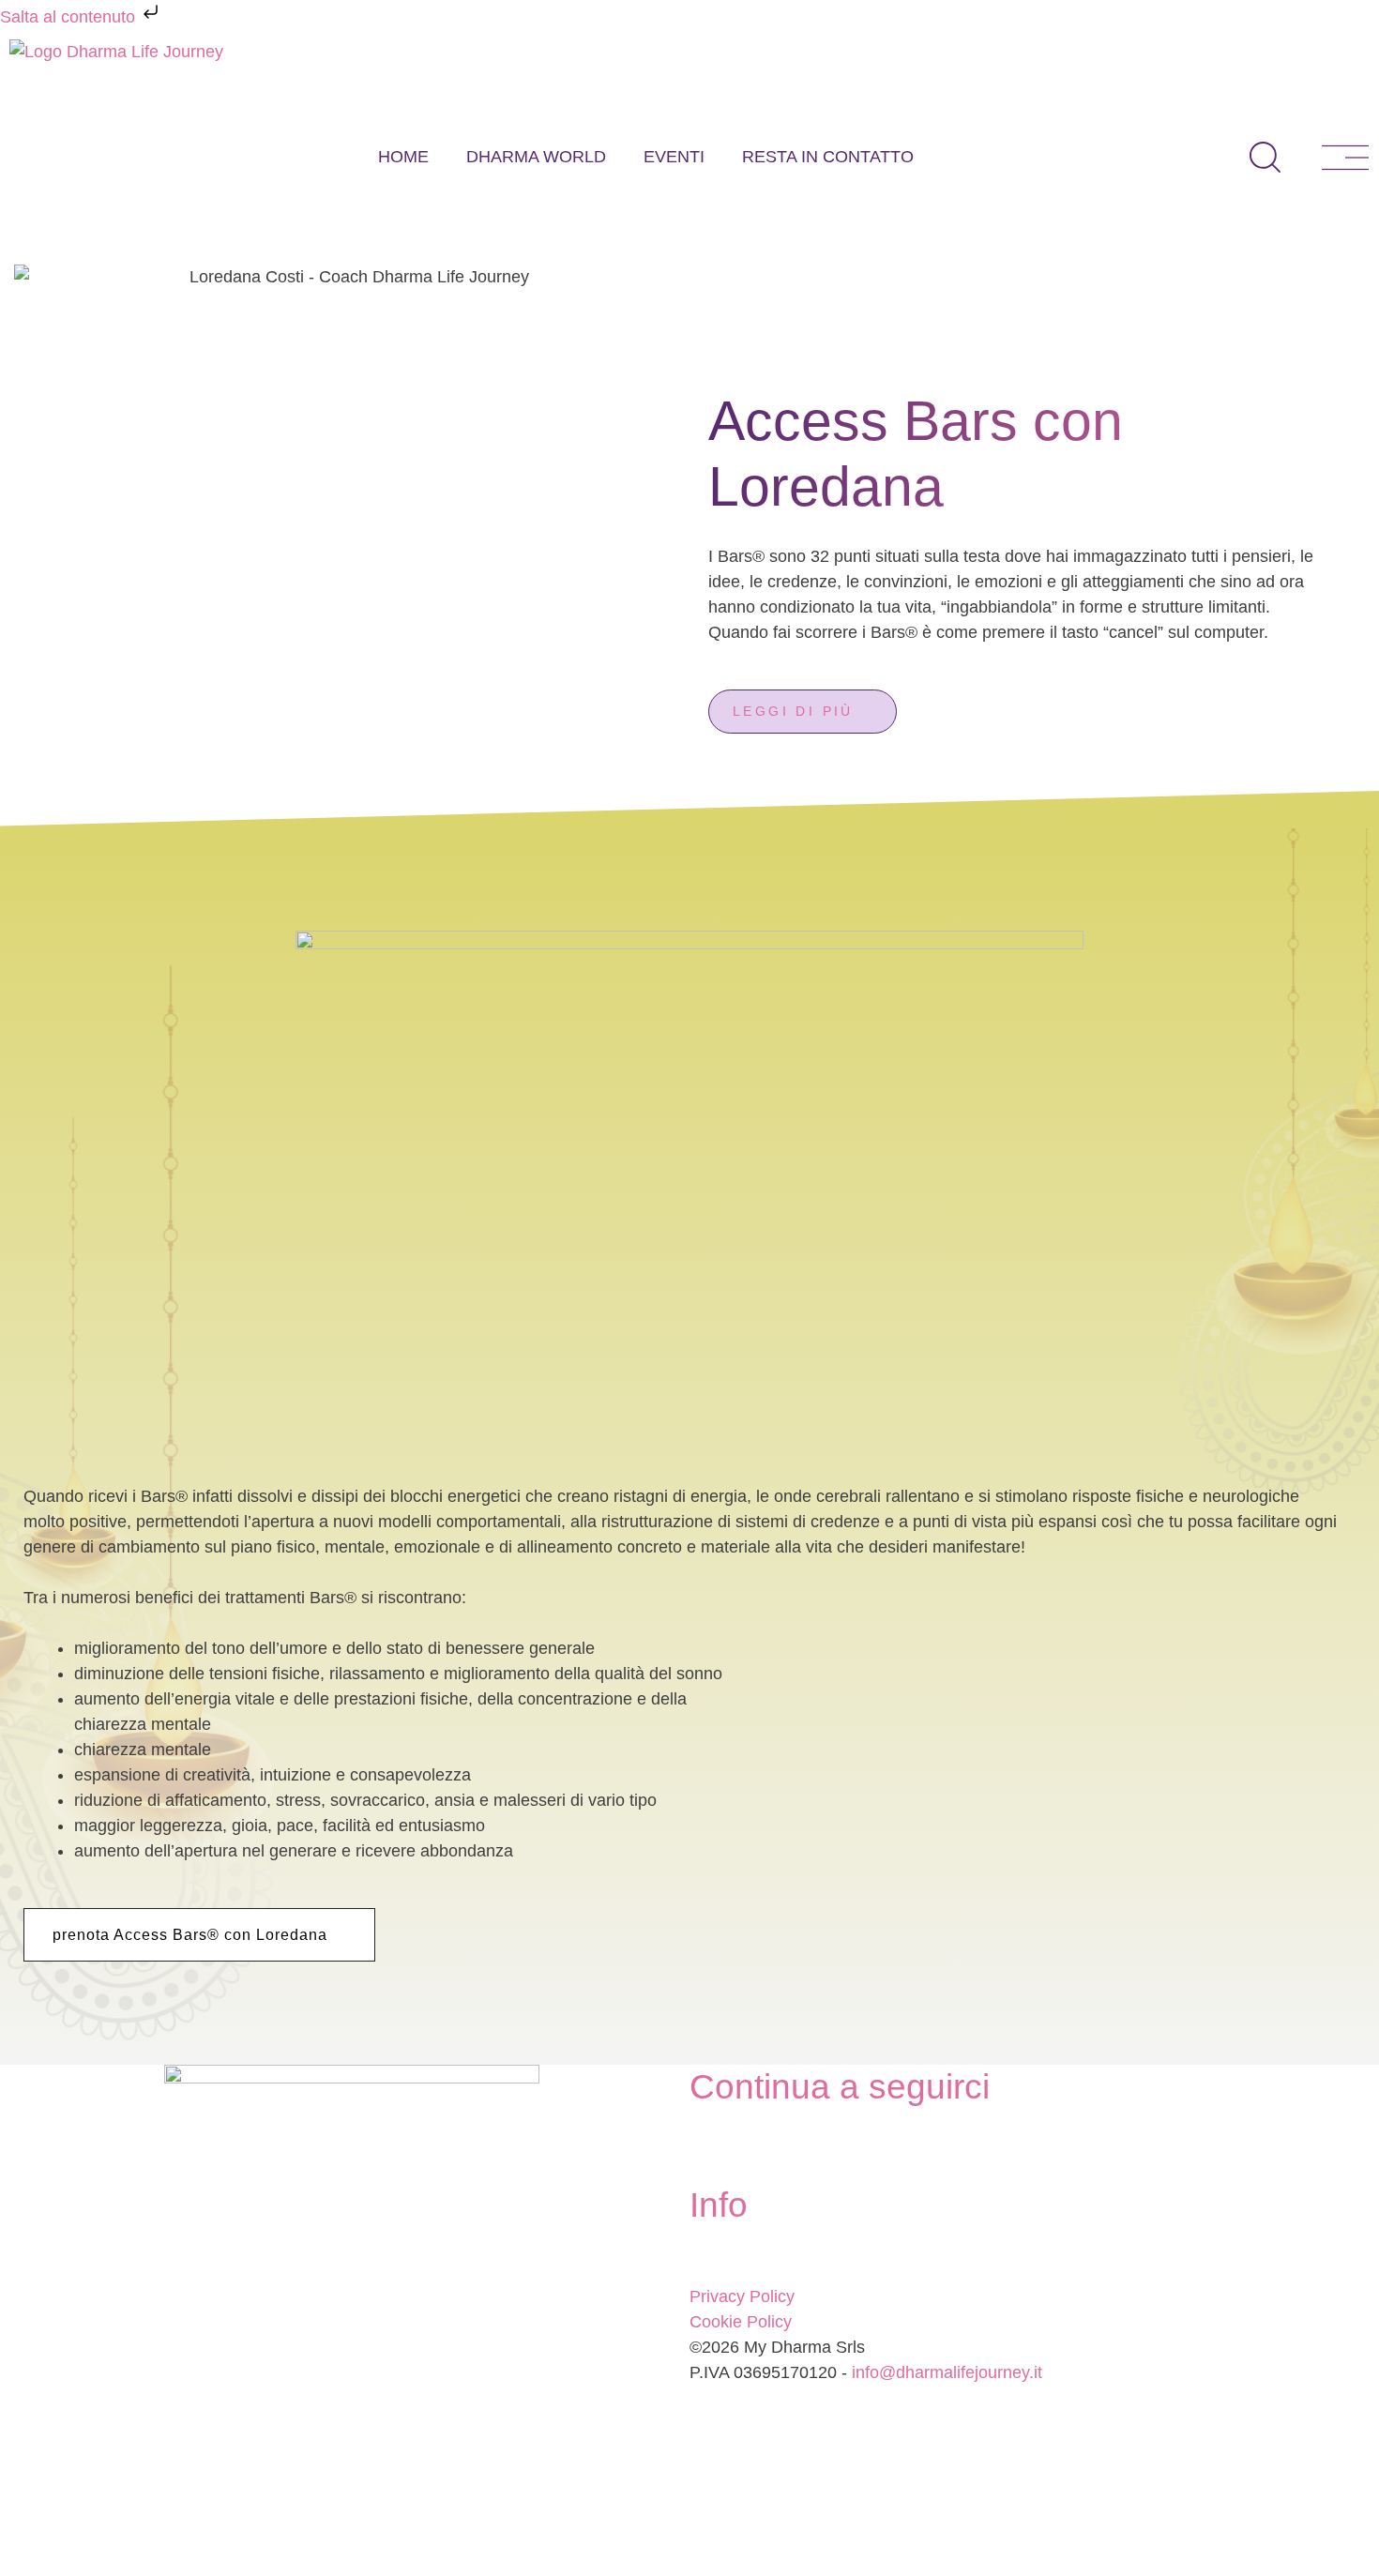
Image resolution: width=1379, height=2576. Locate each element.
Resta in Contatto (828, 157)
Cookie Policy (741, 2322)
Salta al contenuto (70, 17)
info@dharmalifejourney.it (947, 2372)
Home (403, 157)
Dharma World (536, 157)
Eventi (674, 157)
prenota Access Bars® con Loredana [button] (190, 1935)
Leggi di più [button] (793, 711)
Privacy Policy (742, 2296)
